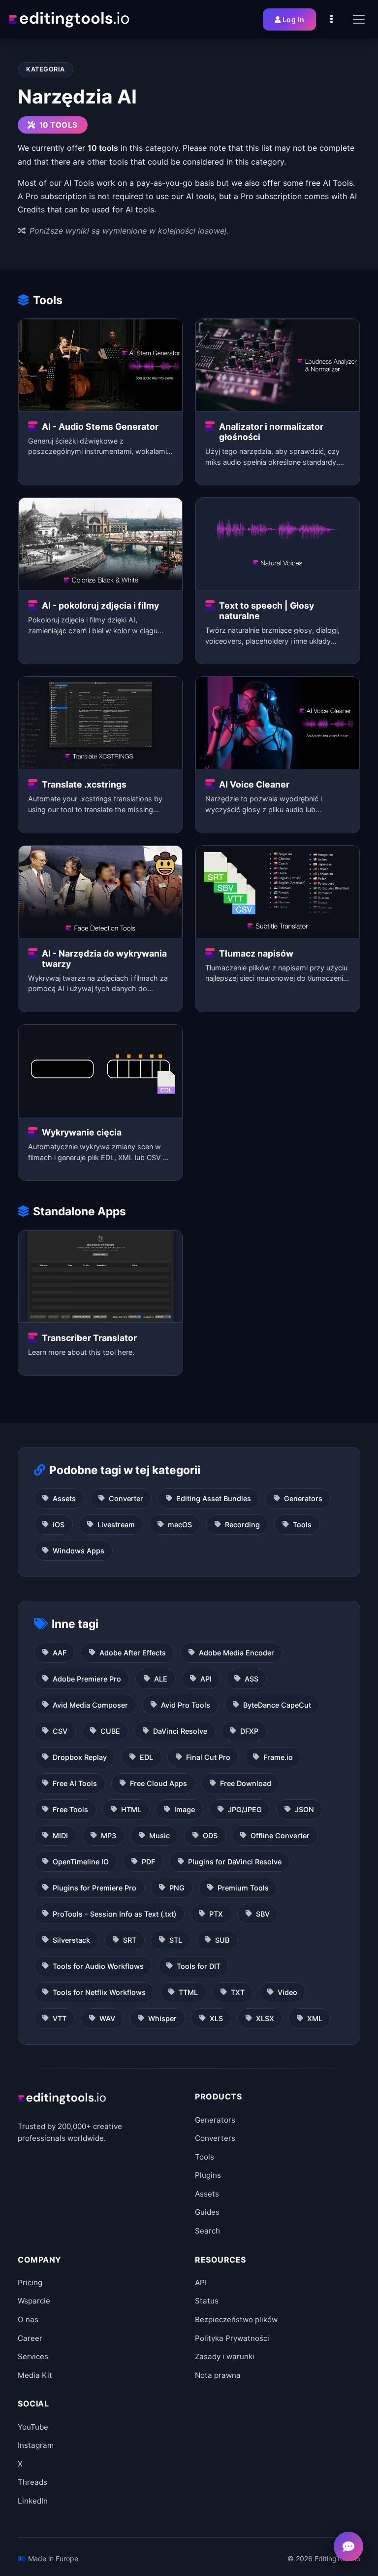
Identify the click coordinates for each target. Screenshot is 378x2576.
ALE (161, 1679)
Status (207, 2301)
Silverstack (71, 1940)
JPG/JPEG (245, 1809)
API (206, 1679)
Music (159, 1836)
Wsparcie (34, 2301)
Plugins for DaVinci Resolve (235, 1862)
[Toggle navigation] (359, 19)
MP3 (109, 1836)
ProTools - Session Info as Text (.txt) (114, 1914)
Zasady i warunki (225, 2356)
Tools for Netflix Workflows (99, 1992)
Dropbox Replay (80, 1757)
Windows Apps (79, 1551)
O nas (28, 2319)
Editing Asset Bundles (214, 1498)
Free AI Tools (75, 1783)
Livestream (116, 1525)
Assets (64, 1498)
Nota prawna (218, 2375)
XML (315, 2018)
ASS (252, 1679)
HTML (131, 1809)
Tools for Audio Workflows (98, 1966)
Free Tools (70, 1809)
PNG (177, 1888)
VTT (60, 2018)
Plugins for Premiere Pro (94, 1888)
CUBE (110, 1731)
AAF (60, 1653)
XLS (216, 2018)
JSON (304, 1809)
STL (176, 1940)
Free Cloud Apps (158, 1783)
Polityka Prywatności (232, 2338)
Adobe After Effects (133, 1653)
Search (207, 2231)
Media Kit (35, 2375)
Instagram (36, 2445)
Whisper (162, 2018)
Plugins (208, 2175)
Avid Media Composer (90, 1705)
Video (287, 1992)
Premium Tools (243, 1888)
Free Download (246, 1783)
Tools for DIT (199, 1966)
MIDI (60, 1836)
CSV (60, 1731)
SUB (222, 1940)
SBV (263, 1914)
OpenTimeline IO (81, 1862)
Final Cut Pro (208, 1757)
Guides (207, 2212)
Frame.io (278, 1757)
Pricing (30, 2283)
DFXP (249, 1731)
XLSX (265, 2018)
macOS (180, 1525)
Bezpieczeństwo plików (236, 2319)
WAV (107, 2018)
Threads (32, 2482)
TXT (238, 1992)
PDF (148, 1862)
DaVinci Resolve (180, 1731)
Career (30, 2338)
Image (185, 1809)
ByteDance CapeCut (277, 1705)
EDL (146, 1757)
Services (33, 2356)
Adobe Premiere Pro (87, 1679)
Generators (303, 1498)
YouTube (33, 2427)
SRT (130, 1940)
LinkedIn (33, 2501)
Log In (293, 19)
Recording (242, 1525)
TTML (188, 1992)
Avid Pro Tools (186, 1705)
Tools (302, 1525)
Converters (215, 2138)
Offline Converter (280, 1836)
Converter (126, 1498)
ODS (210, 1836)
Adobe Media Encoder (236, 1653)
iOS (59, 1525)
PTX (216, 1914)
